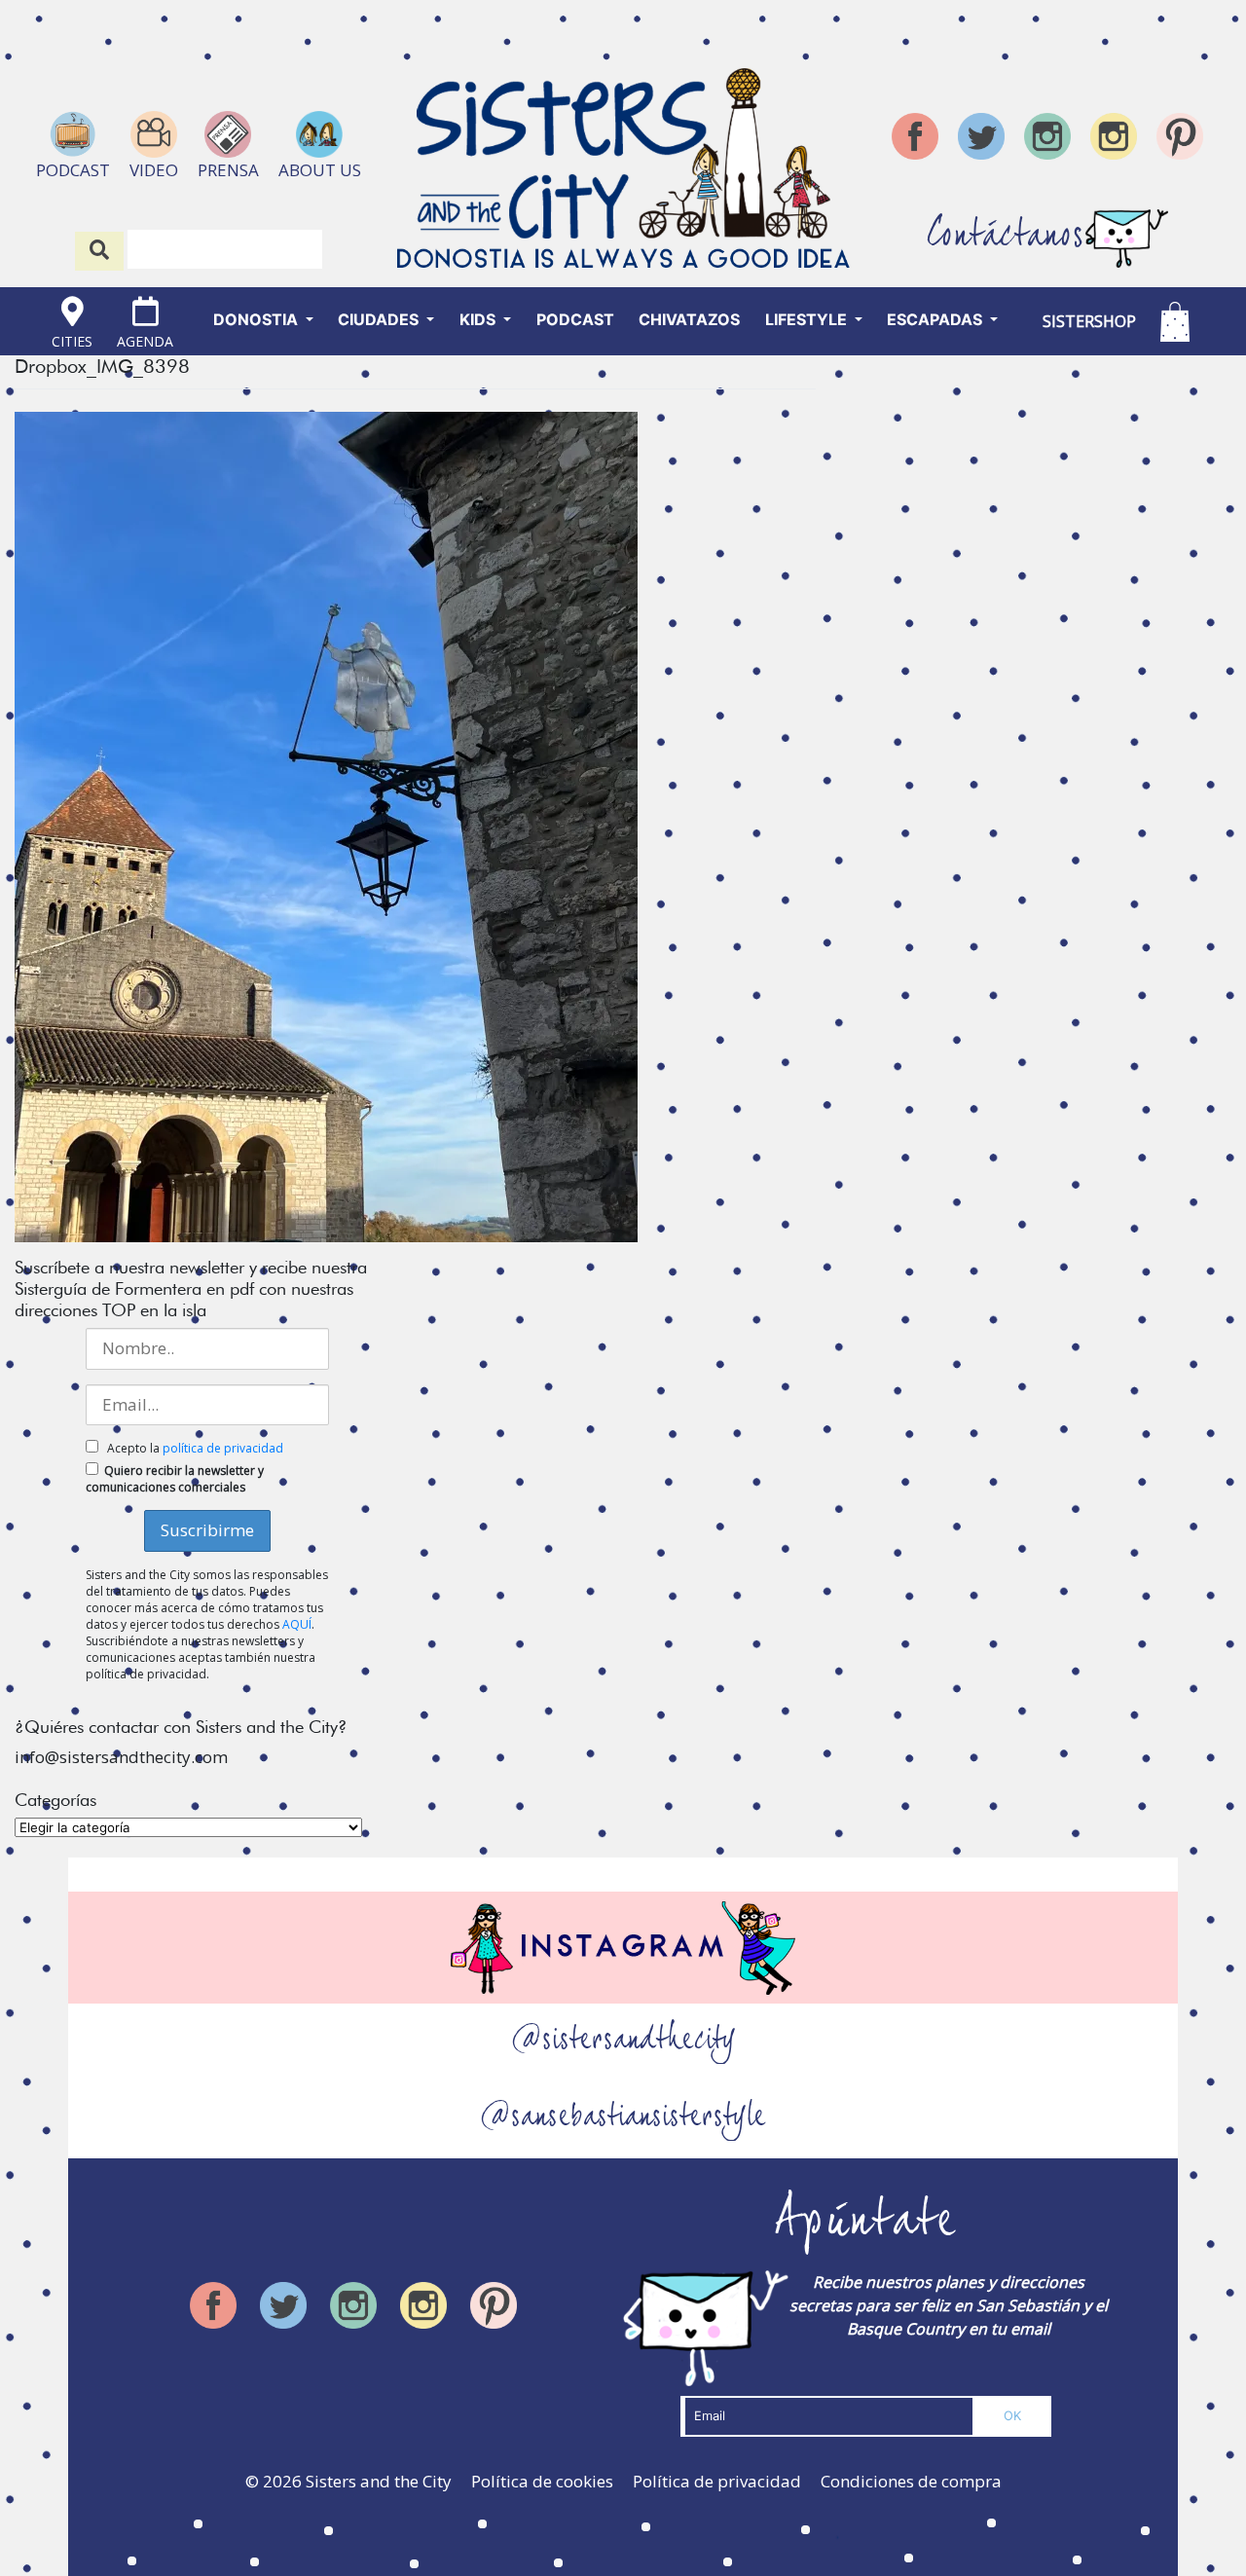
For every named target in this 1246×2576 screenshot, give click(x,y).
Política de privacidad (717, 2481)
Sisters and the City (379, 2481)
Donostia (257, 319)
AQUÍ (297, 1624)
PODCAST (575, 319)
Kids (479, 319)
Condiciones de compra (911, 2481)
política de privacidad (223, 1448)
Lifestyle (808, 319)
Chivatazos (689, 319)
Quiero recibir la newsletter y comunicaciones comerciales (175, 1479)
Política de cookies (542, 2481)
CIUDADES (380, 319)
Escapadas (936, 319)
